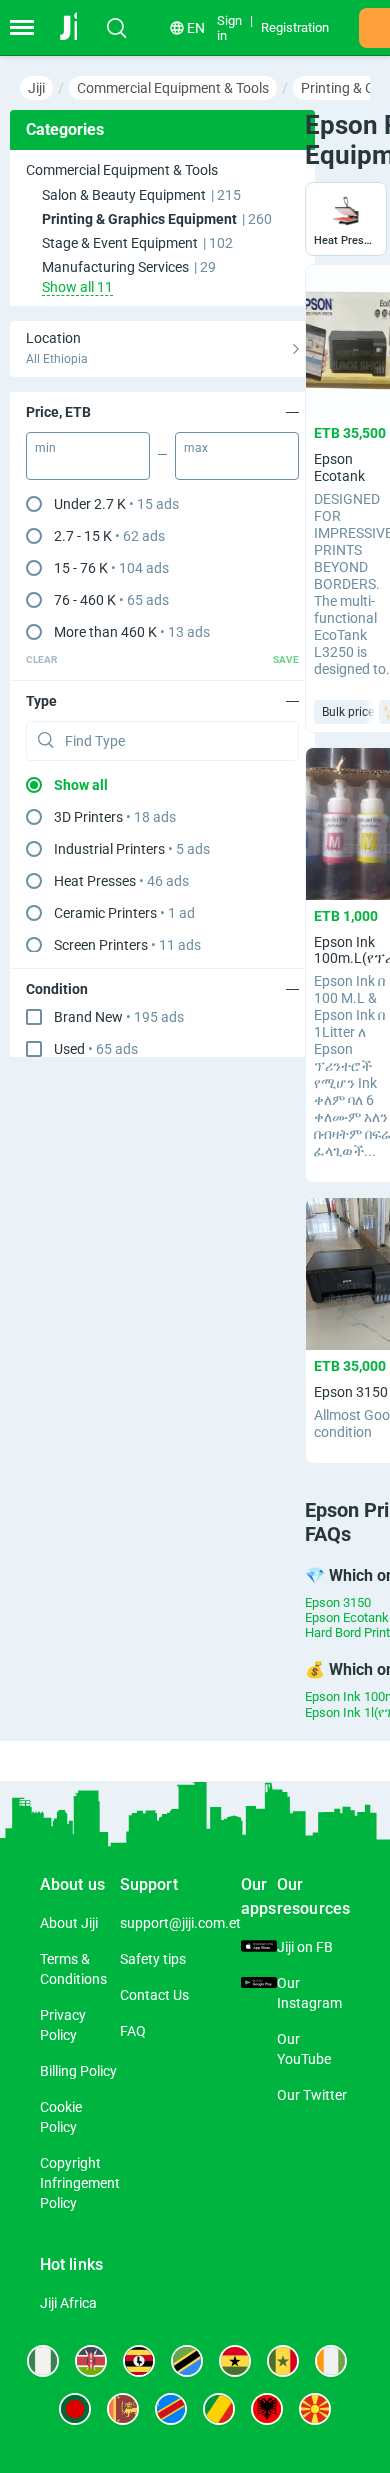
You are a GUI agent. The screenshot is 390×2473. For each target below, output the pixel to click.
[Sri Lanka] (123, 2409)
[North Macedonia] (315, 2409)
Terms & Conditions (73, 1969)
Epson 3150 (338, 1602)
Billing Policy (78, 2071)
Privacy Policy (63, 2025)
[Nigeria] (43, 2361)
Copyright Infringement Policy (80, 2183)
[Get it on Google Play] (259, 1983)
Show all (81, 785)
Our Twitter (312, 2095)
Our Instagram (309, 1993)
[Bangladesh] (75, 2409)
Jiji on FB (305, 1947)
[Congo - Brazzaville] (219, 2409)
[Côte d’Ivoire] (331, 2361)
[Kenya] (91, 2361)
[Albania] (267, 2409)
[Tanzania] (187, 2361)
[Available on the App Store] (259, 1947)
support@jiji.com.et (180, 1923)
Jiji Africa (68, 2303)
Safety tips (153, 1959)
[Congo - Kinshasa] (171, 2409)
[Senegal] (283, 2361)
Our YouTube (304, 2049)
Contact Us (154, 1995)
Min (45, 448)
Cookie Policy (61, 2117)
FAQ (133, 2031)
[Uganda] (139, 2361)
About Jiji (69, 1923)
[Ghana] (235, 2361)
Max (196, 448)
